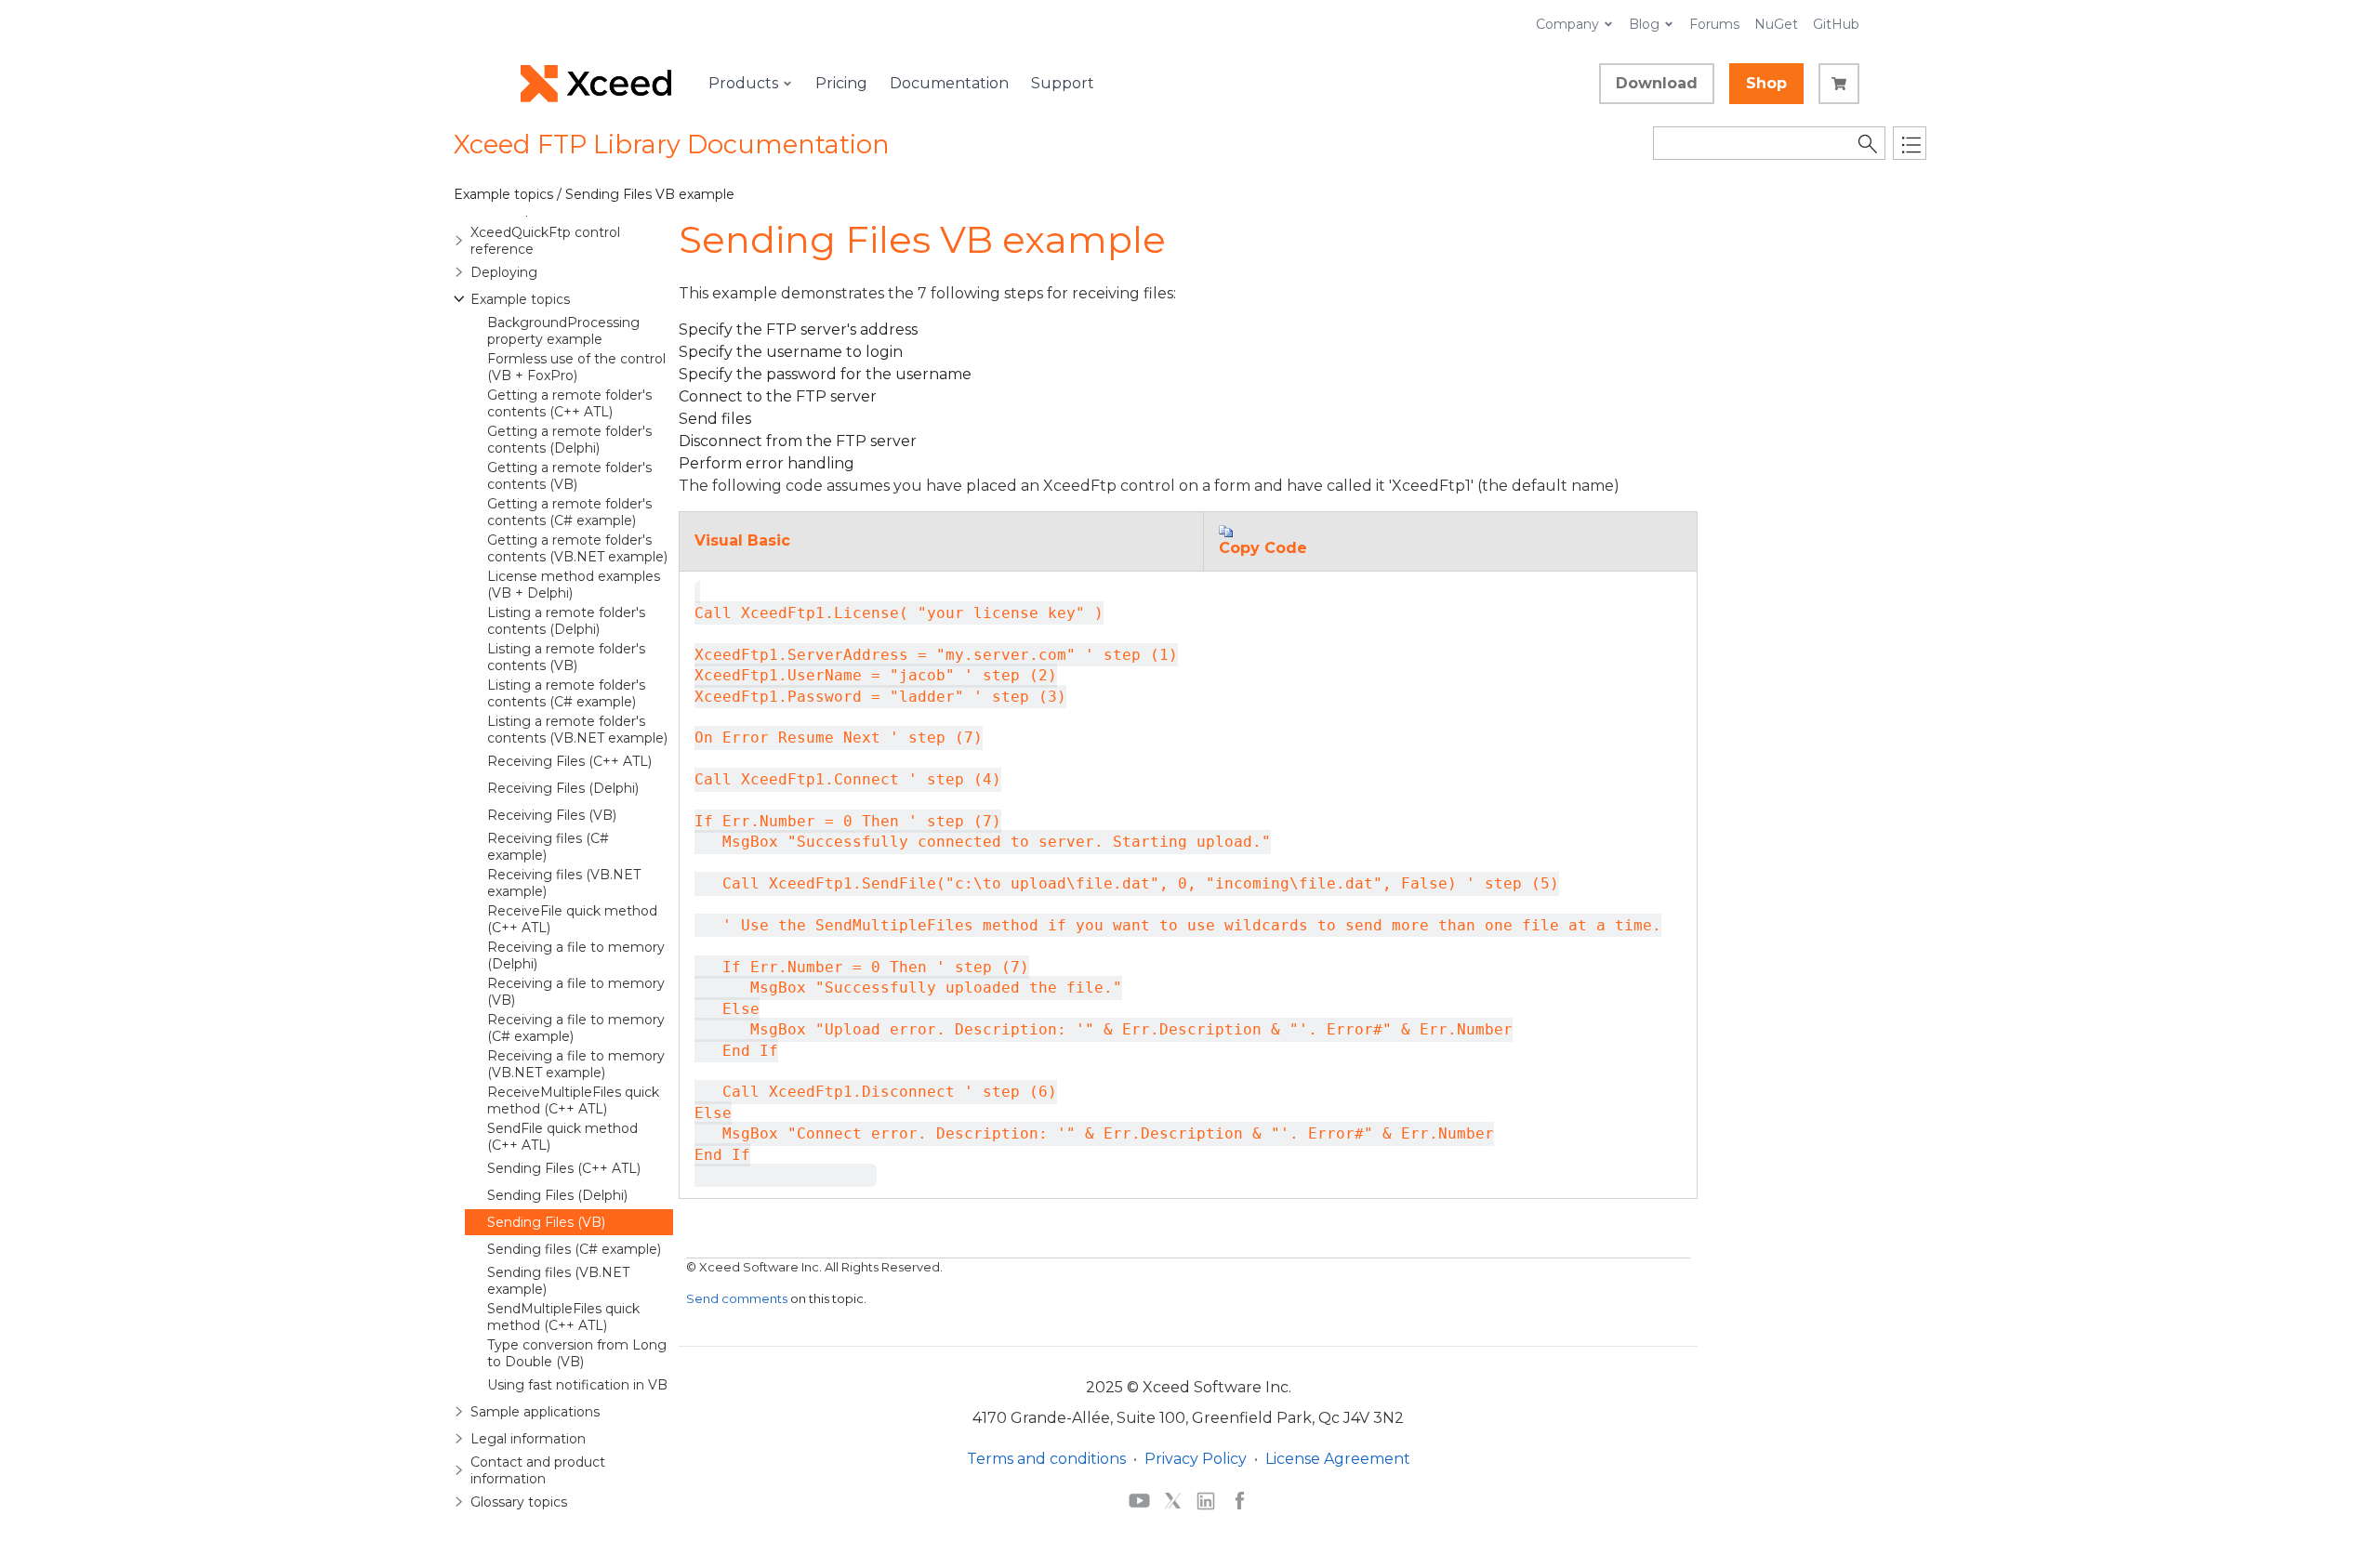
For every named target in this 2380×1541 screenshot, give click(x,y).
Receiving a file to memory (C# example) (576, 1028)
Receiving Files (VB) (552, 815)
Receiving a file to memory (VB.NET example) (576, 1064)
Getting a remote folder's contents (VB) (569, 476)
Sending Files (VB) (546, 1222)
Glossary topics (519, 1502)
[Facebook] (1240, 1500)
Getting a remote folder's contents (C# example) (569, 512)
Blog (1644, 24)
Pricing (841, 83)
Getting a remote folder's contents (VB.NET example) (577, 548)
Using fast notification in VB (577, 1385)
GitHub (1836, 24)
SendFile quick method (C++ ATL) (562, 1137)
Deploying (504, 272)
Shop (1766, 83)
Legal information (528, 1439)
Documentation (949, 83)
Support (1063, 83)
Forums (1714, 24)
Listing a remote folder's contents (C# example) (566, 693)
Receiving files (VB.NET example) (564, 883)
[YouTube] (1139, 1500)
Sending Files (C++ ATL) (564, 1168)
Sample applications (535, 1412)
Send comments (737, 1298)
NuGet (1776, 24)
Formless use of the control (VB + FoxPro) (576, 367)
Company (1567, 24)
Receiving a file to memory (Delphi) (576, 955)
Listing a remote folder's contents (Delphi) (566, 621)
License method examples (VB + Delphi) (574, 585)
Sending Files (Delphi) (557, 1195)
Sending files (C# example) (574, 1249)
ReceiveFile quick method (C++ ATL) (572, 919)
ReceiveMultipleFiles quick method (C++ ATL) (573, 1100)
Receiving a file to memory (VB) (576, 992)
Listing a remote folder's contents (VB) (566, 657)
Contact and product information (538, 1470)
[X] (1173, 1500)
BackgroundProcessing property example (563, 331)
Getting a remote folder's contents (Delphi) (569, 440)
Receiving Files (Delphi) (563, 788)
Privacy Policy (1196, 1459)
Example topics (520, 299)
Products (743, 83)
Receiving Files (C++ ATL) (569, 761)
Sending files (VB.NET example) (558, 1281)
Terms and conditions (1046, 1459)
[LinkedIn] (1206, 1500)
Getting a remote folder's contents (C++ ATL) (569, 403)
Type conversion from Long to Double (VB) (577, 1353)
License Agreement (1338, 1459)
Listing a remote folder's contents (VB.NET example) (577, 730)
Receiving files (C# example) (548, 847)
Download (1657, 83)
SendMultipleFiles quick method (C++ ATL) (563, 1317)
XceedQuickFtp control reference (545, 241)
